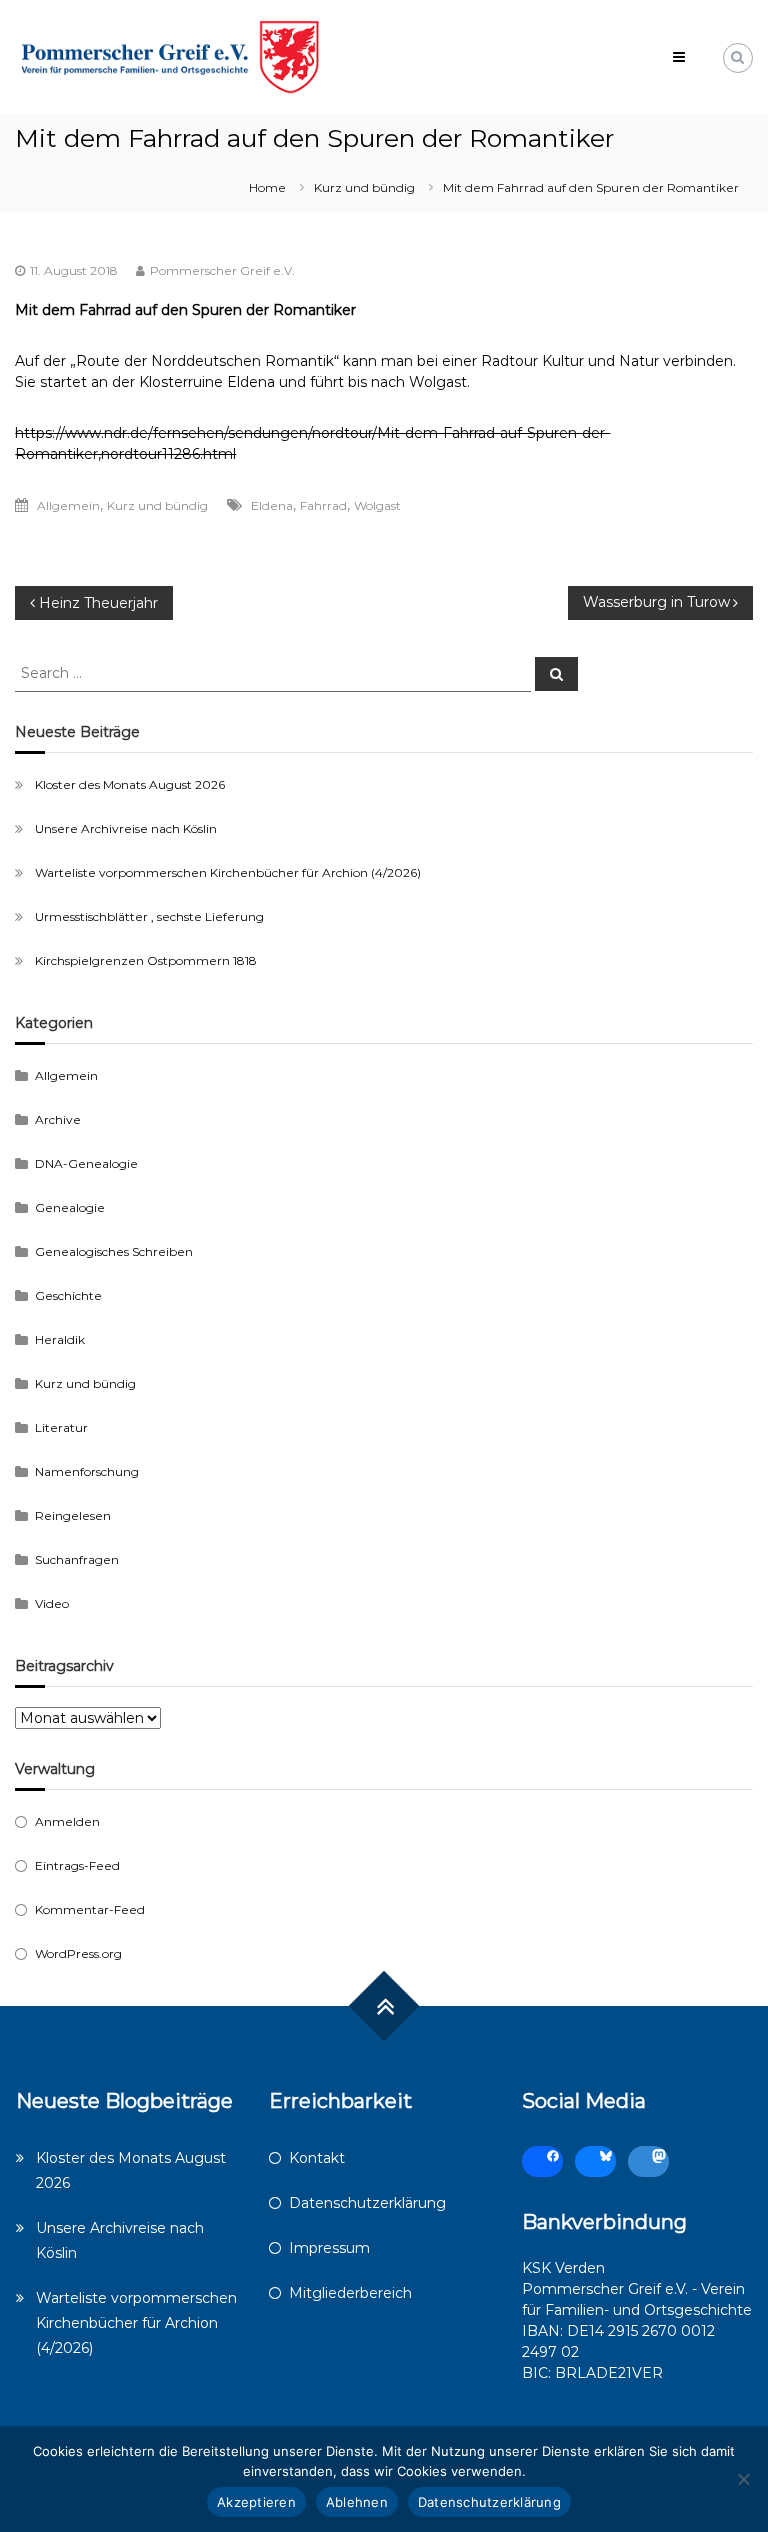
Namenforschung (87, 1471)
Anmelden (67, 1821)
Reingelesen (73, 1515)
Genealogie (70, 1207)
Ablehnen (357, 2502)
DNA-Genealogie (86, 1163)
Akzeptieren (256, 2502)
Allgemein (68, 505)
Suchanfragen (77, 1559)
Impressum (329, 2248)
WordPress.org (78, 1953)
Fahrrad (323, 505)
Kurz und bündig (364, 187)
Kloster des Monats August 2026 (130, 784)
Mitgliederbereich (350, 2293)
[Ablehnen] (743, 2479)
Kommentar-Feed (90, 1909)
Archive (58, 1119)
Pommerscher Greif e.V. (222, 270)
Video (52, 1603)
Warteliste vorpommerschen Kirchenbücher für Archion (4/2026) (228, 872)
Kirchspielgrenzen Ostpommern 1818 (146, 960)
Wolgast (377, 505)
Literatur (61, 1427)
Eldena (272, 505)
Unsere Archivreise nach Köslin (126, 828)
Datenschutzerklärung (367, 2203)
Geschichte (68, 1295)
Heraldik (60, 1339)
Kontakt (317, 2158)
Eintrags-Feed (77, 1865)
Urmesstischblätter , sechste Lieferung (149, 916)
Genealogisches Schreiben (114, 1251)
